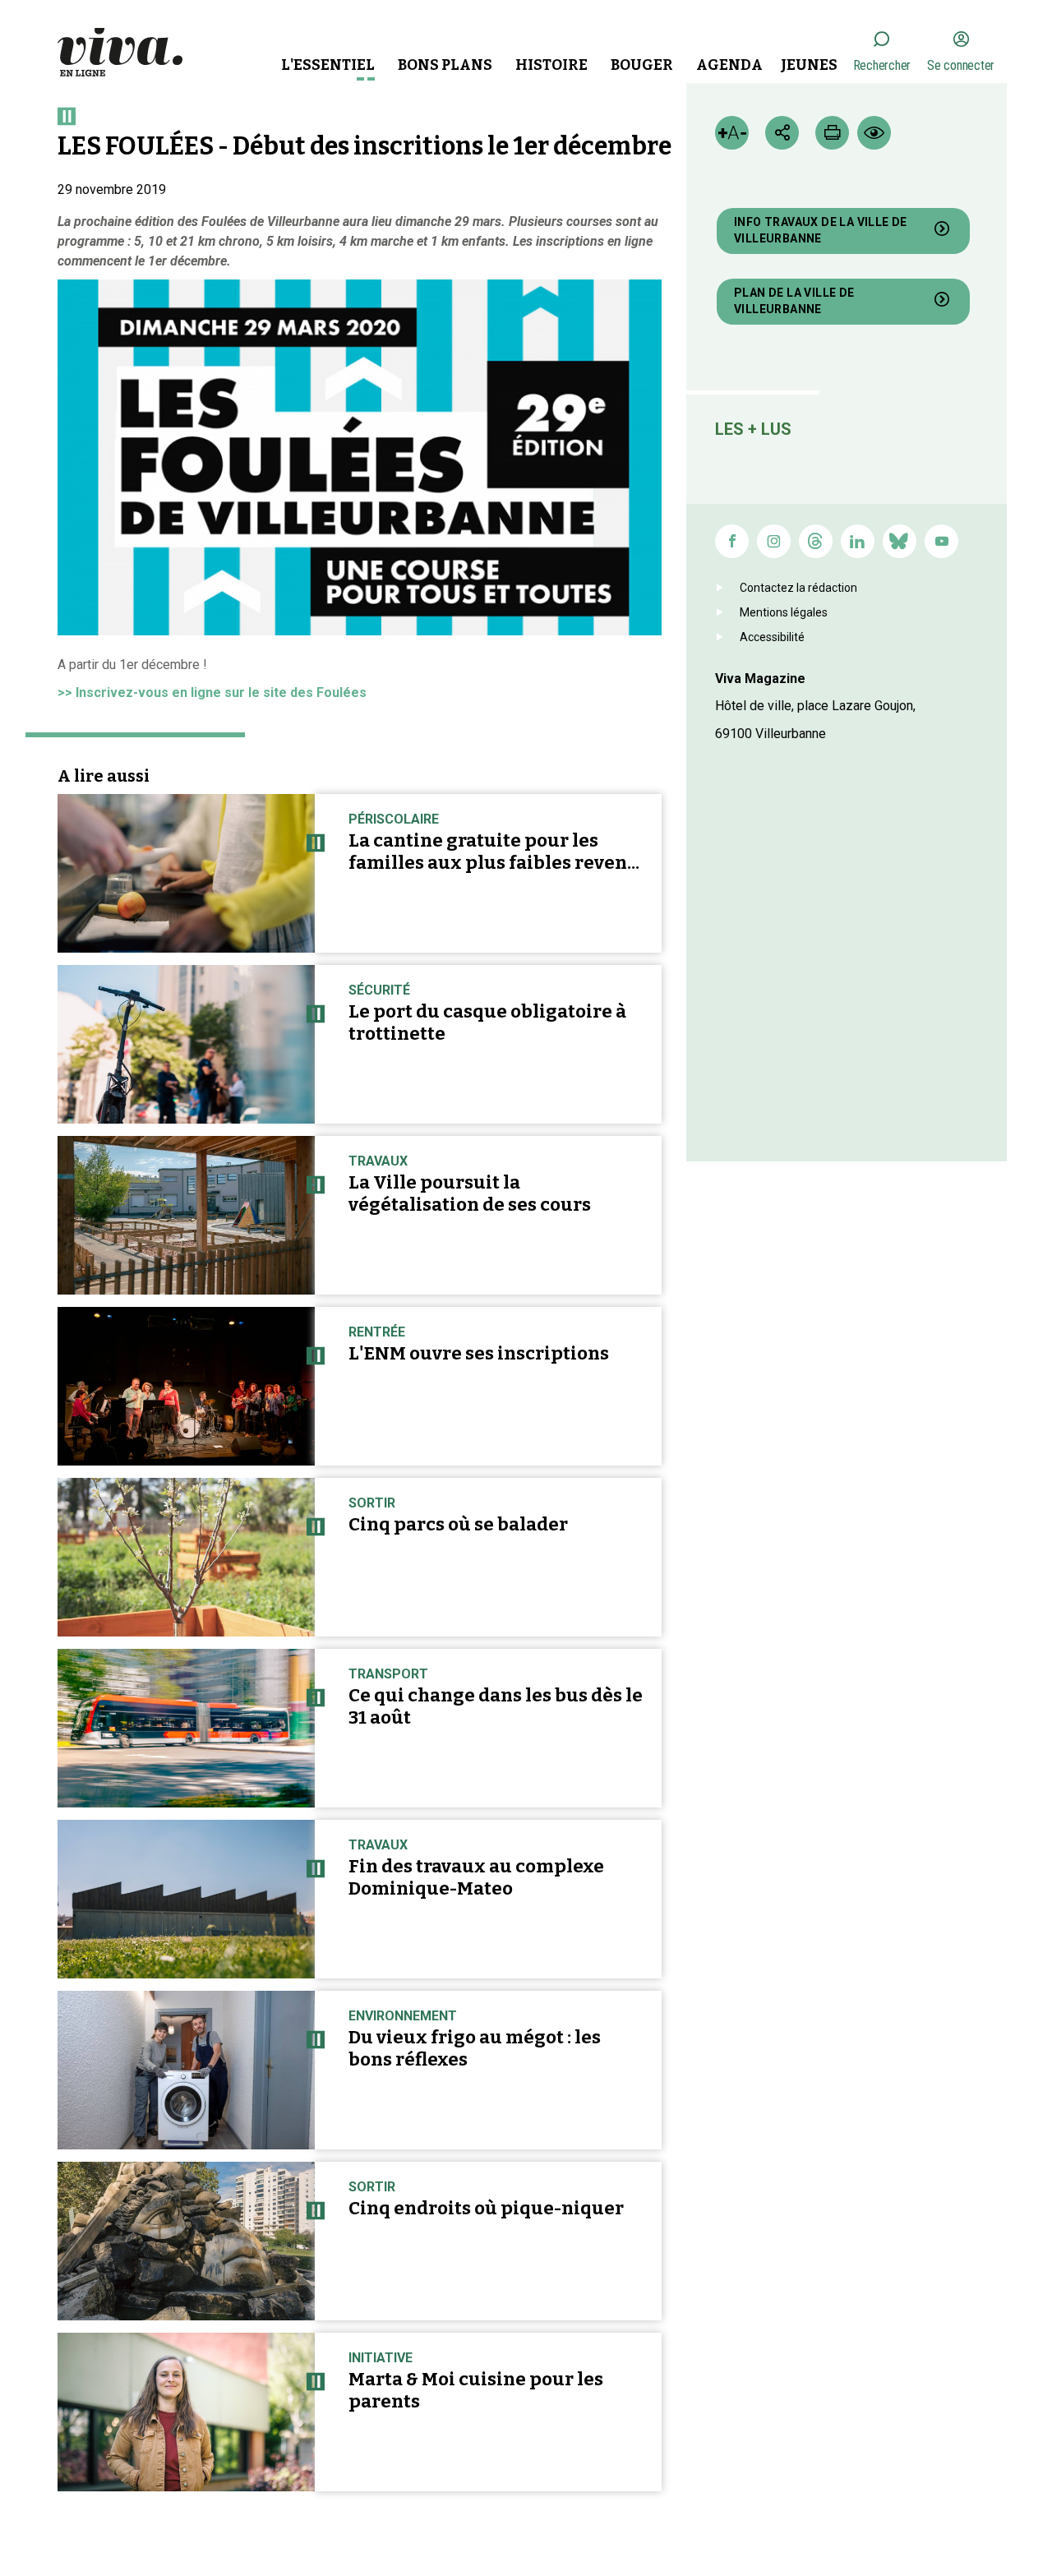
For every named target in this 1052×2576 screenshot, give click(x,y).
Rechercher (882, 65)
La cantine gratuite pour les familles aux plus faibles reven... (494, 852)
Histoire (551, 65)
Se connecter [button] (961, 65)
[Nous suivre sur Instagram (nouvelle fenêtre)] (774, 541)
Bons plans (445, 65)
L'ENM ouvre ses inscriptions (479, 1353)
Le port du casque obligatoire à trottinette (487, 1023)
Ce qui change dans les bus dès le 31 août (496, 1706)
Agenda (729, 65)
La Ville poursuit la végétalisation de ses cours (470, 1193)
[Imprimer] (832, 133)
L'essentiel (328, 65)
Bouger (642, 65)
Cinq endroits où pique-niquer (486, 2208)
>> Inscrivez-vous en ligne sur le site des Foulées (212, 692)
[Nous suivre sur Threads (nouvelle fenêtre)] (816, 541)
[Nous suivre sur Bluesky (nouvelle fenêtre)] (900, 541)
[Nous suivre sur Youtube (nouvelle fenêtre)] (941, 541)
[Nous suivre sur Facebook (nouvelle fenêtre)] (732, 541)
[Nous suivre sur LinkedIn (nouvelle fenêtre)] (858, 541)
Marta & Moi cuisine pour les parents (476, 2390)
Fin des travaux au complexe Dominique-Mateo (476, 1877)
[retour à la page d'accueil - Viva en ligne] (120, 51)
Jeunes (809, 65)
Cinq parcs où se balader (458, 1524)
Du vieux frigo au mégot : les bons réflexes (475, 2048)
